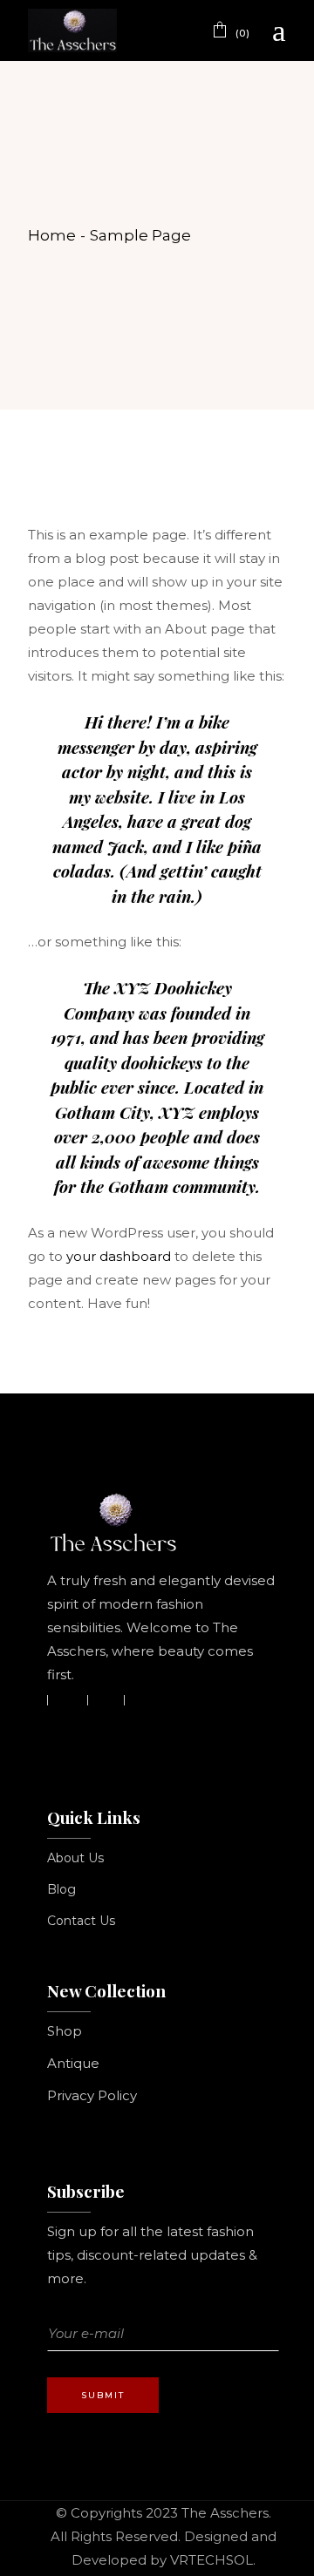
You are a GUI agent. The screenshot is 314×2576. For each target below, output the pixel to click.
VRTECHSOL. (213, 2560)
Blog (61, 1889)
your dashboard (119, 1256)
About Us (75, 1858)
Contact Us (81, 1921)
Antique (73, 2063)
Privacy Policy (92, 2095)
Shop (65, 2031)
